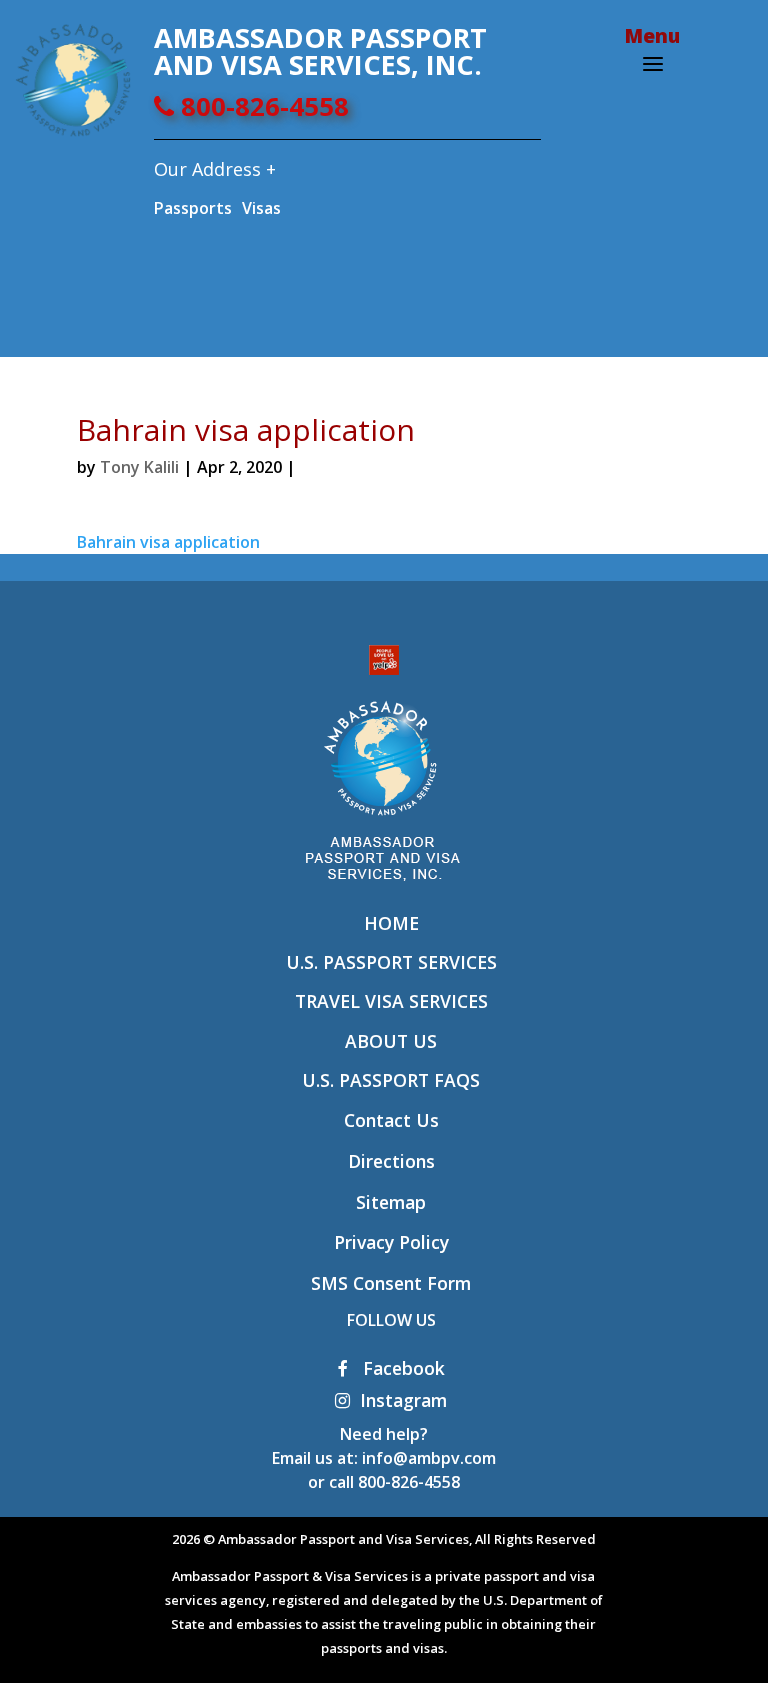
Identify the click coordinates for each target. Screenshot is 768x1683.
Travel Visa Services (391, 1001)
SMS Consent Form (391, 1283)
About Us (391, 1041)
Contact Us (391, 1120)
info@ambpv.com (429, 1458)
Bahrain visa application (168, 542)
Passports (193, 208)
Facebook (401, 1368)
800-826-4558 (261, 106)
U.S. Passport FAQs (391, 1080)
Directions (391, 1161)
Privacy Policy (391, 1242)
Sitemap (391, 1202)
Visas (261, 208)
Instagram (403, 1400)
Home (391, 923)
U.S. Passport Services (391, 962)
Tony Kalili (139, 467)
